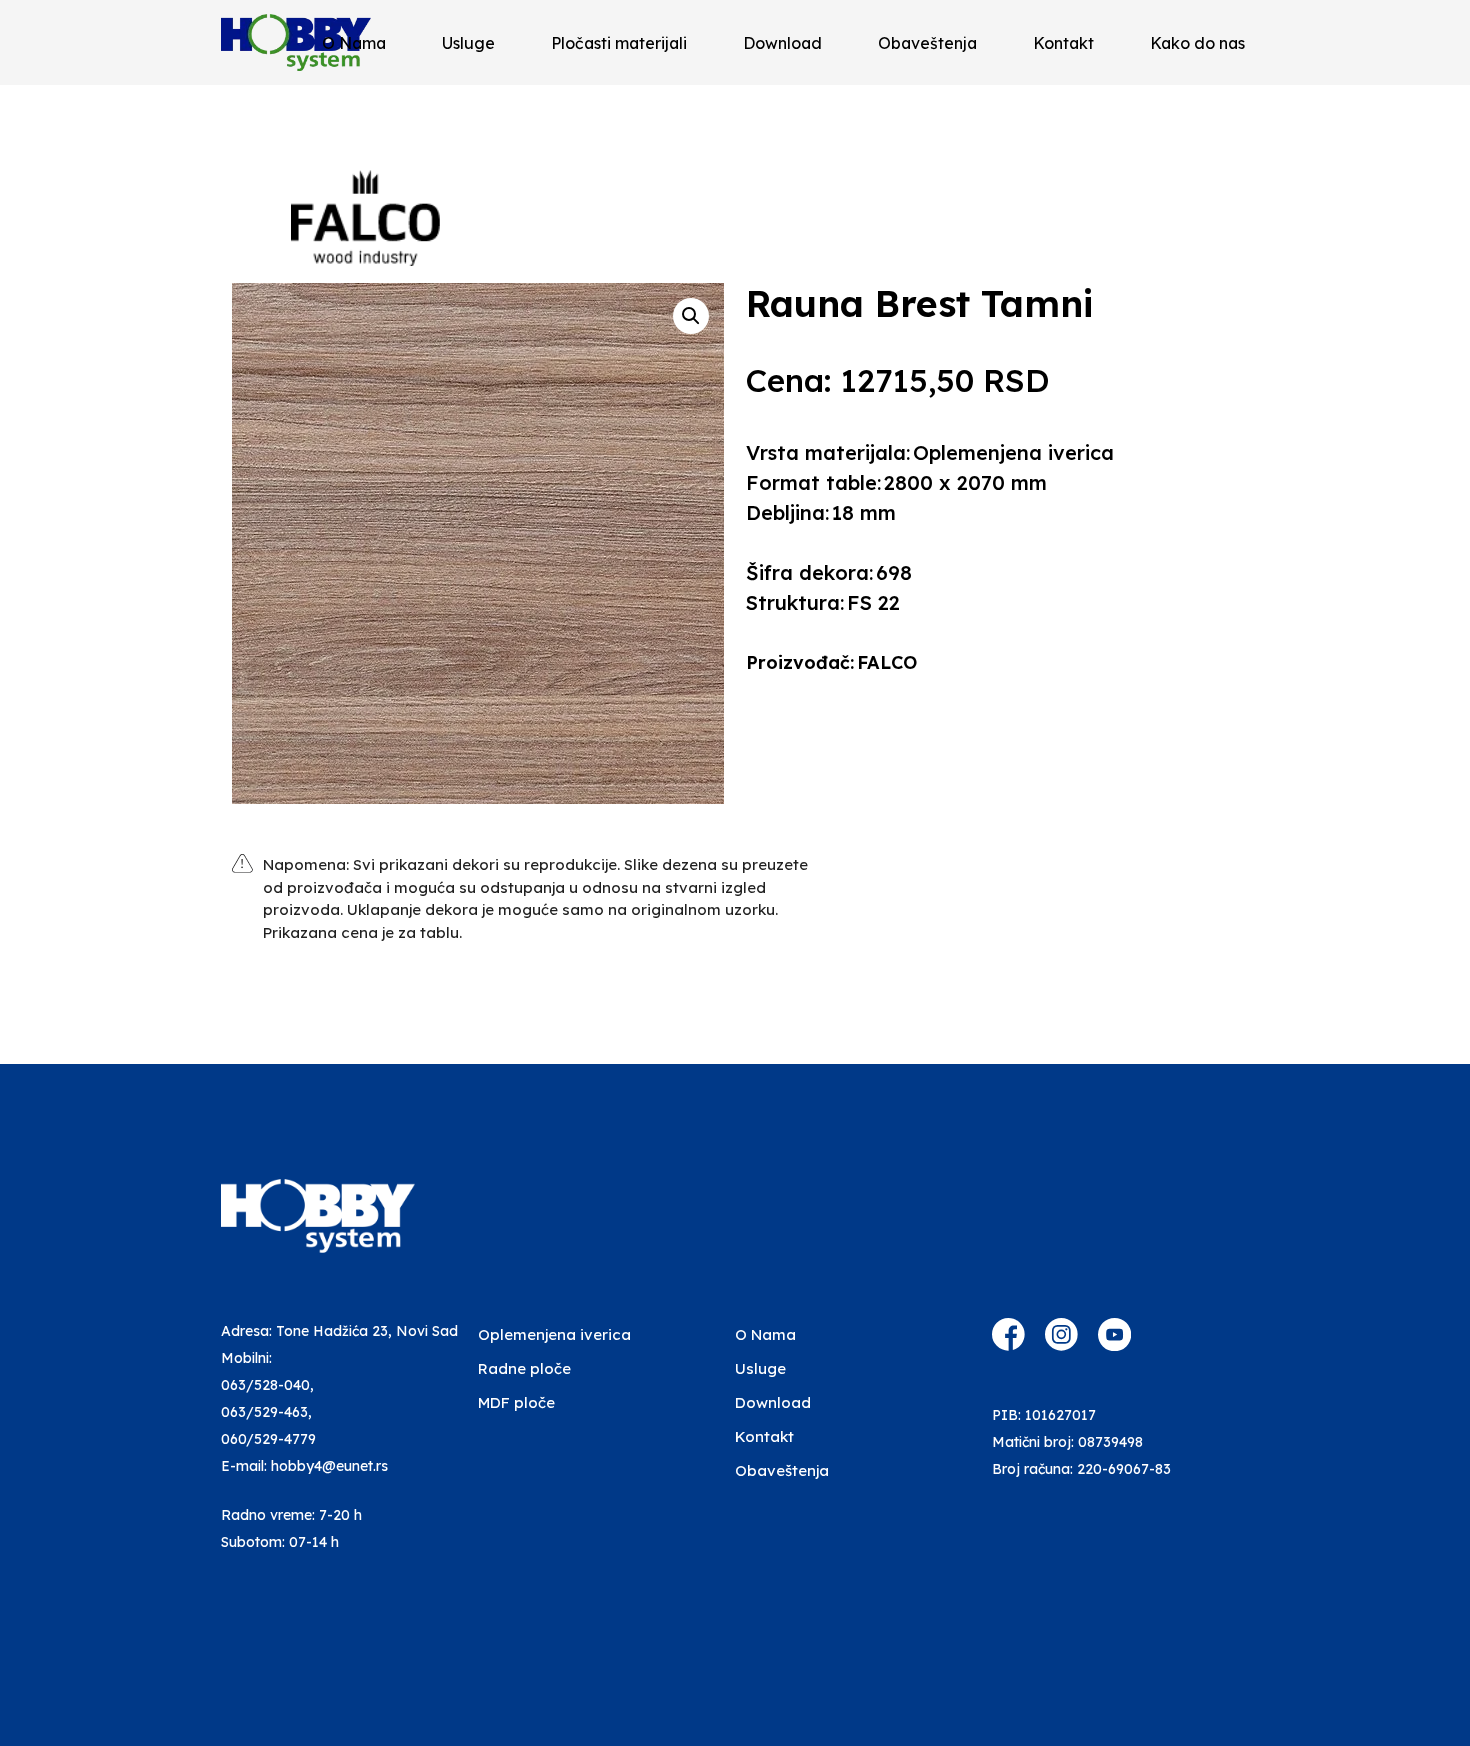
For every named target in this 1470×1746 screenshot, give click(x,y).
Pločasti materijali (619, 43)
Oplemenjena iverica (554, 1334)
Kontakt (1063, 43)
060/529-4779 (268, 1439)
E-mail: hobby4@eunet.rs (304, 1466)
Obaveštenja (927, 43)
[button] (691, 316)
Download (782, 43)
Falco (887, 662)
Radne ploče (524, 1368)
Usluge (468, 43)
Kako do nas (1197, 43)
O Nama (354, 43)
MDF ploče (516, 1402)
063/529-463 (264, 1412)
